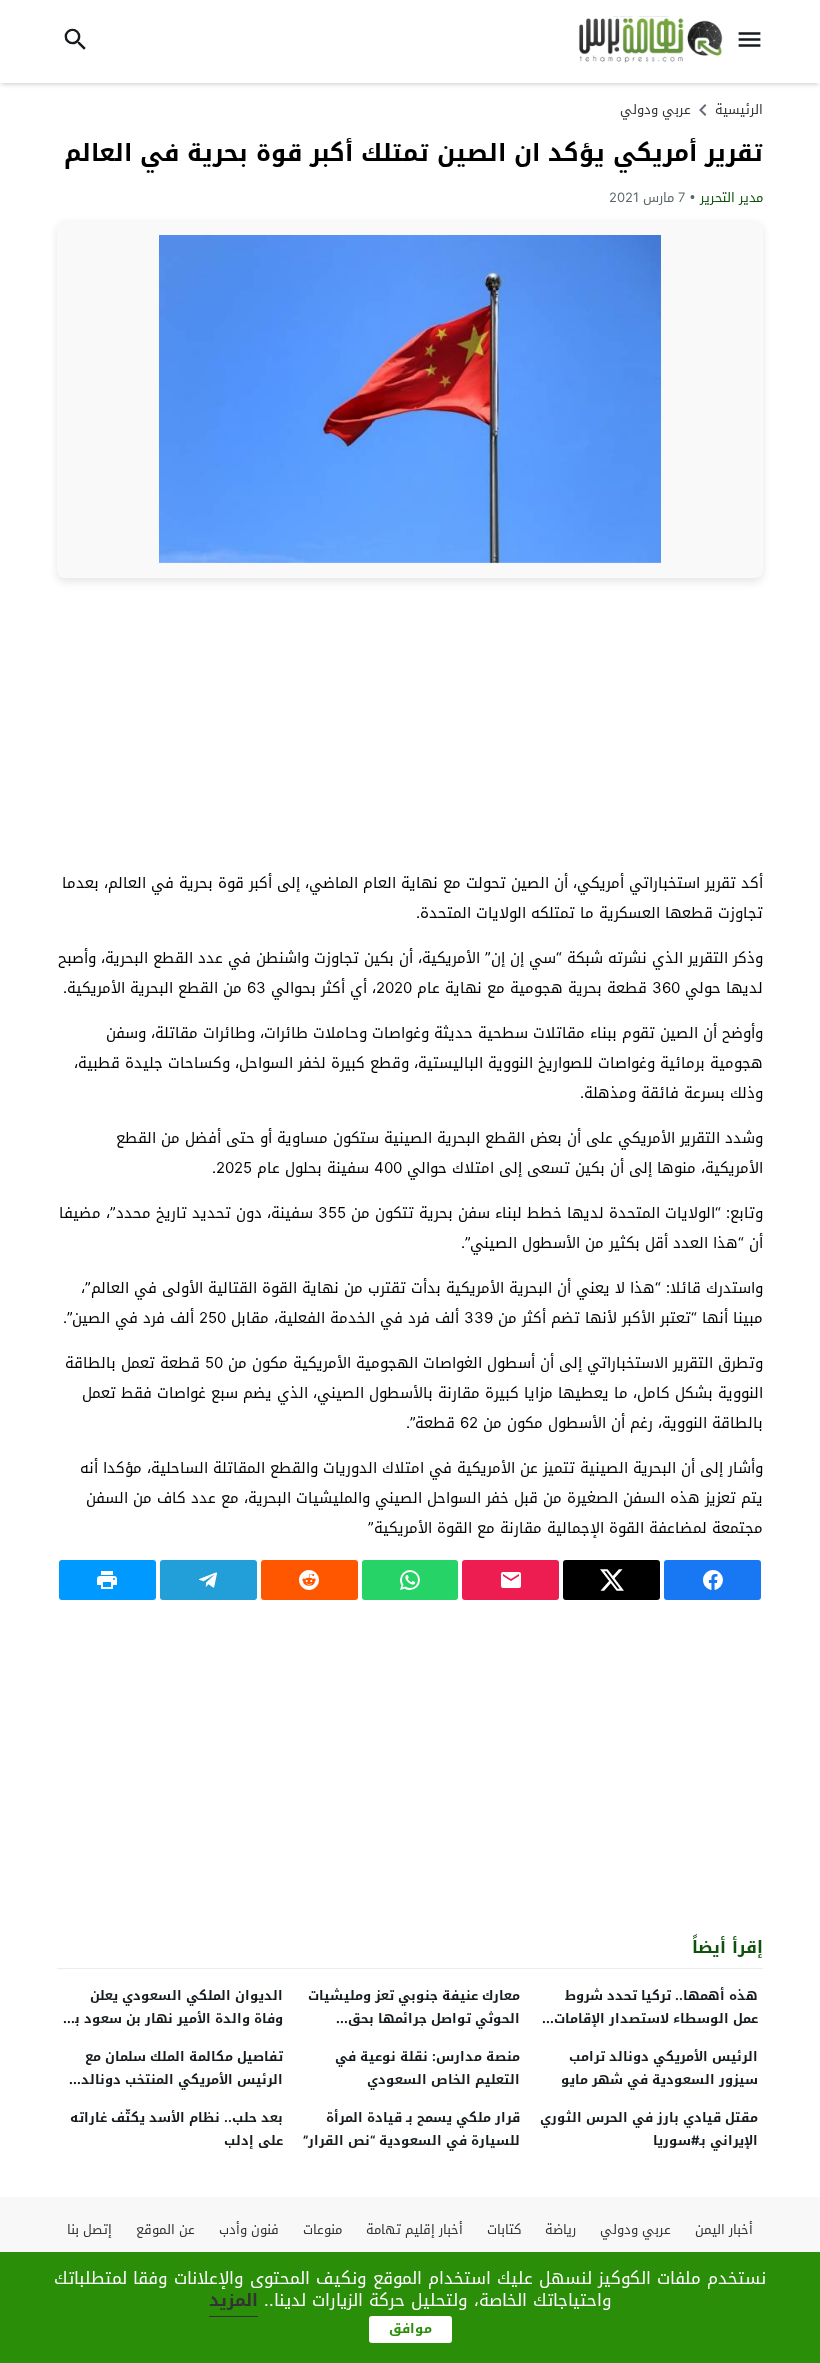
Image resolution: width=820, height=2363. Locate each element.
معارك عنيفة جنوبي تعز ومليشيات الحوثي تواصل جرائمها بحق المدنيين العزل (414, 2018)
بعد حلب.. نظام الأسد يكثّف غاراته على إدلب (176, 2129)
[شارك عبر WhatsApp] (410, 1580)
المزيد (233, 2300)
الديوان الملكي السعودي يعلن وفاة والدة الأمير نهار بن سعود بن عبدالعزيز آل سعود (174, 2018)
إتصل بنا (89, 2229)
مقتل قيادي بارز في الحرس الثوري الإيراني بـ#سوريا (649, 2129)
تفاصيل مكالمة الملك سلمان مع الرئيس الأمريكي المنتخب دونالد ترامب (182, 2079)
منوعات (322, 2229)
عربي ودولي (655, 109)
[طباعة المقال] (107, 1580)
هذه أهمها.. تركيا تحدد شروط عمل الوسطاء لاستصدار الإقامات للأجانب (656, 2018)
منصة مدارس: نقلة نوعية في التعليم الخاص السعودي (427, 2068)
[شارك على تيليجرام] (208, 1580)
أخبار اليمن (724, 2229)
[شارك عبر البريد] (510, 1580)
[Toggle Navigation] (754, 41)
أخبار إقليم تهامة (414, 2229)
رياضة (560, 2229)
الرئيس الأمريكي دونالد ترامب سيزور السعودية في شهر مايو (659, 2068)
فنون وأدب (249, 2229)
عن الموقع (165, 2229)
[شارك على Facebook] (712, 1580)
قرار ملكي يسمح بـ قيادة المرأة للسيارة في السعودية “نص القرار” (411, 2129)
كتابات (504, 2229)
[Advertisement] (410, 723)
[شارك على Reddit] (309, 1580)
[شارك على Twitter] (611, 1580)
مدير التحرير (731, 197)
